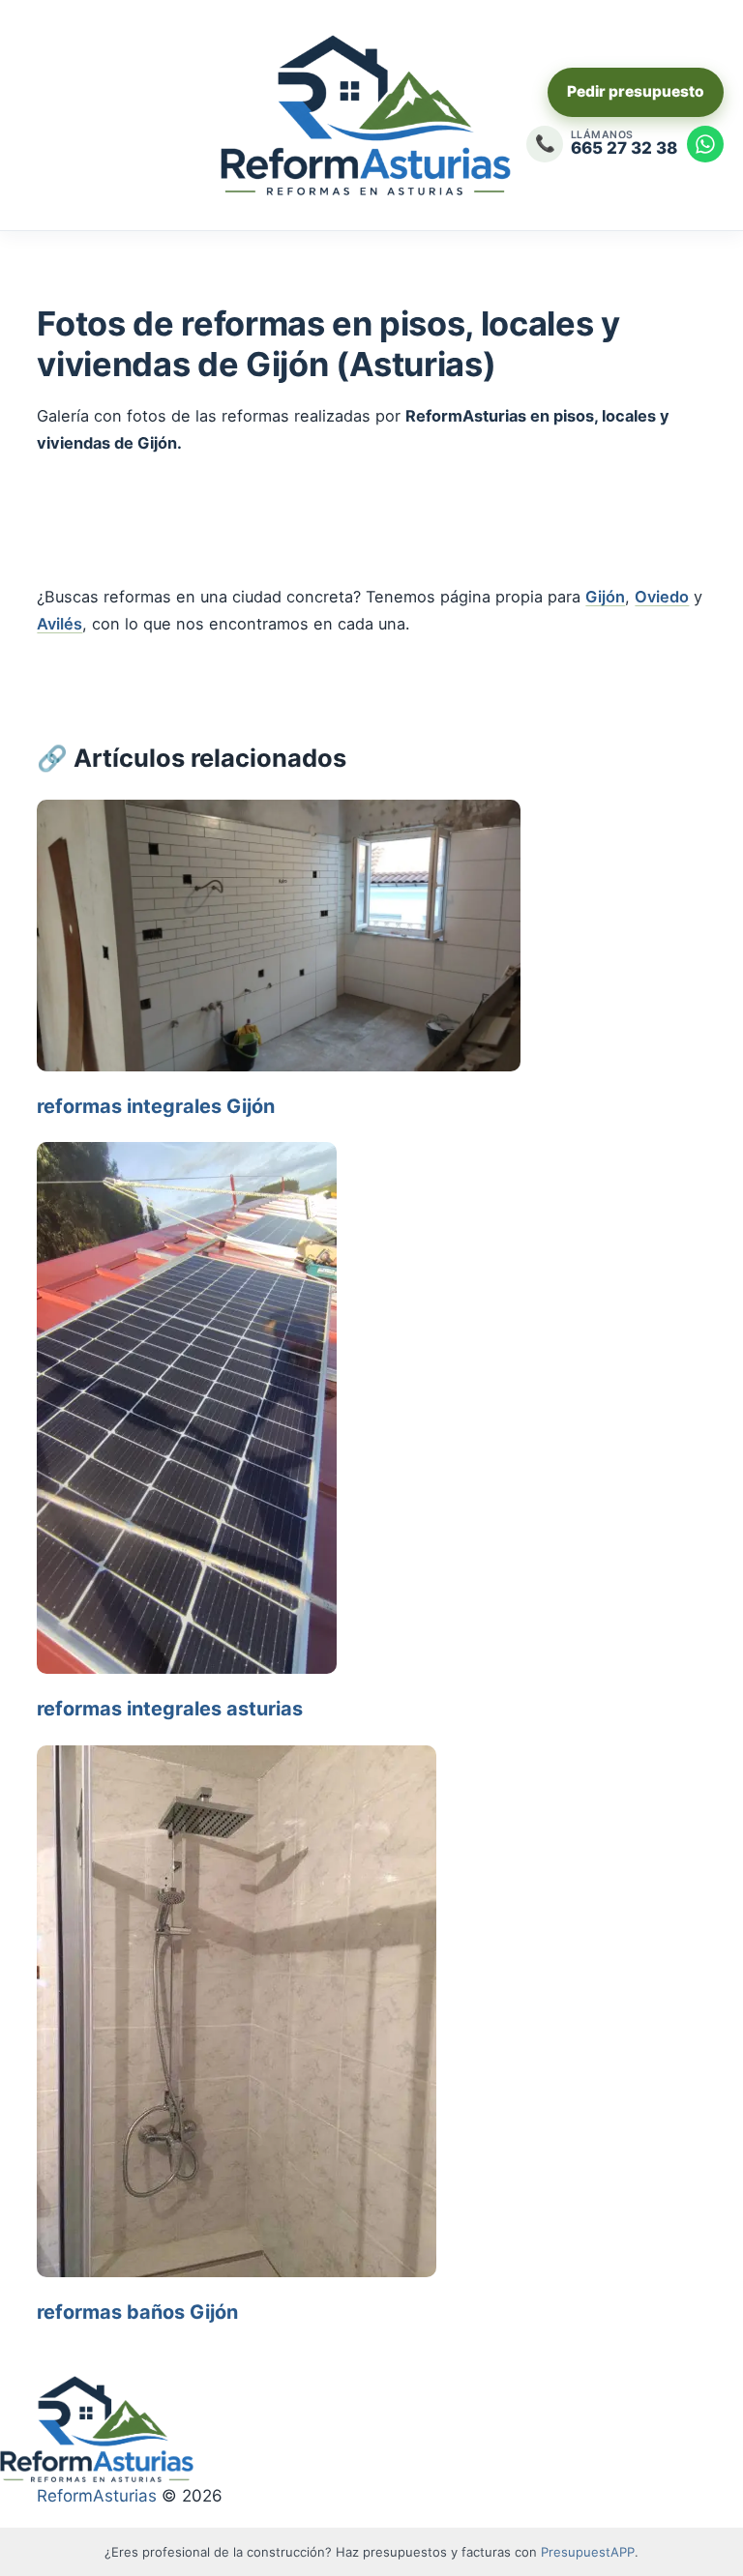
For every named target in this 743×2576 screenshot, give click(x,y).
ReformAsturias (97, 2496)
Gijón (605, 597)
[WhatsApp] (705, 144)
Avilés (59, 624)
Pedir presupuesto (636, 91)
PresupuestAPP (588, 2552)
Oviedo (662, 597)
